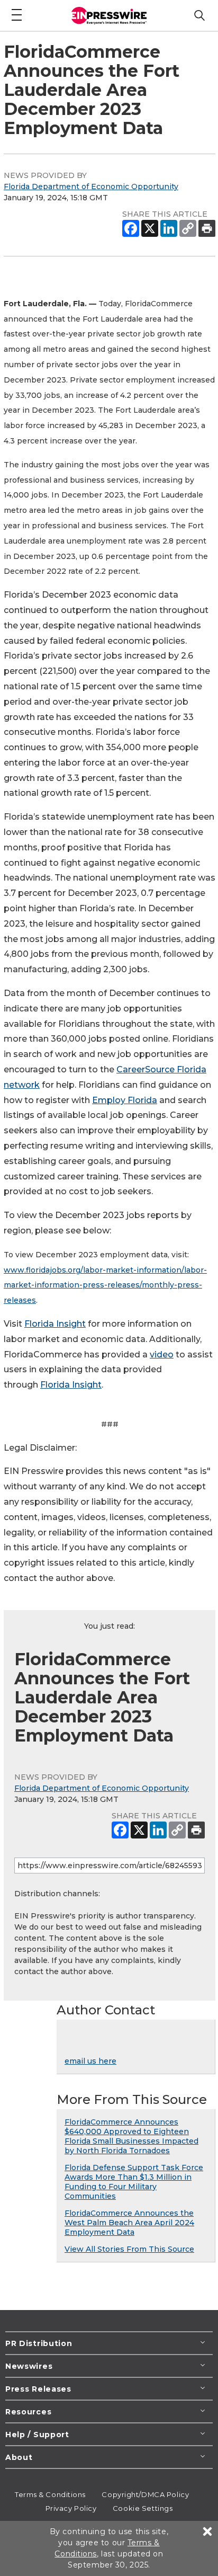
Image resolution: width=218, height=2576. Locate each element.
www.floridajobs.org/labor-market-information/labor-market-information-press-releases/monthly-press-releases (105, 1285)
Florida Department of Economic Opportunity (91, 186)
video (162, 1354)
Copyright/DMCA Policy (145, 2494)
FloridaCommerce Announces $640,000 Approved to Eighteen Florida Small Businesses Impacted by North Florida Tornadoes (131, 2136)
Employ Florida (125, 1100)
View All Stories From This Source (129, 2249)
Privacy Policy (71, 2508)
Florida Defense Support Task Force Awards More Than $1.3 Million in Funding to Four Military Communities (134, 2182)
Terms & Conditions (50, 2494)
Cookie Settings (143, 2508)
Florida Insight (55, 1324)
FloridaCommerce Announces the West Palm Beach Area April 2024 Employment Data (129, 2223)
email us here (90, 2061)
